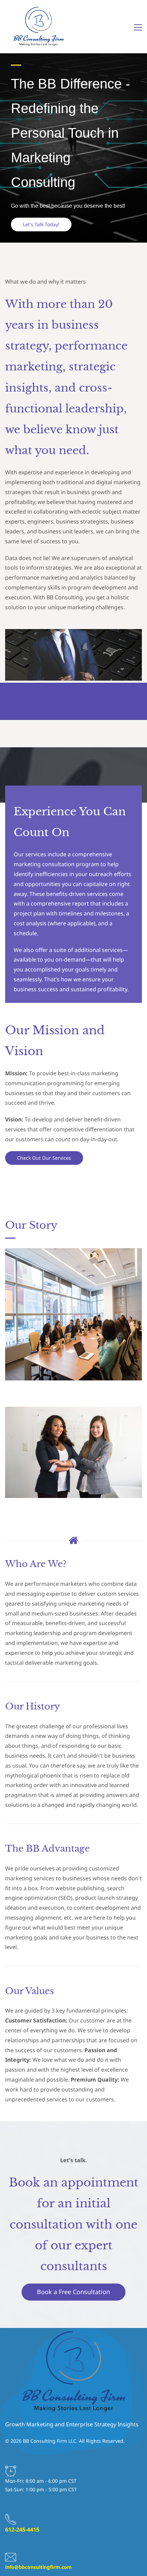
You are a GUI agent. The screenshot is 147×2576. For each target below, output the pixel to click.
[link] (73, 634)
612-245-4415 (22, 2530)
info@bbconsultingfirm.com (38, 2567)
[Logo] (38, 27)
